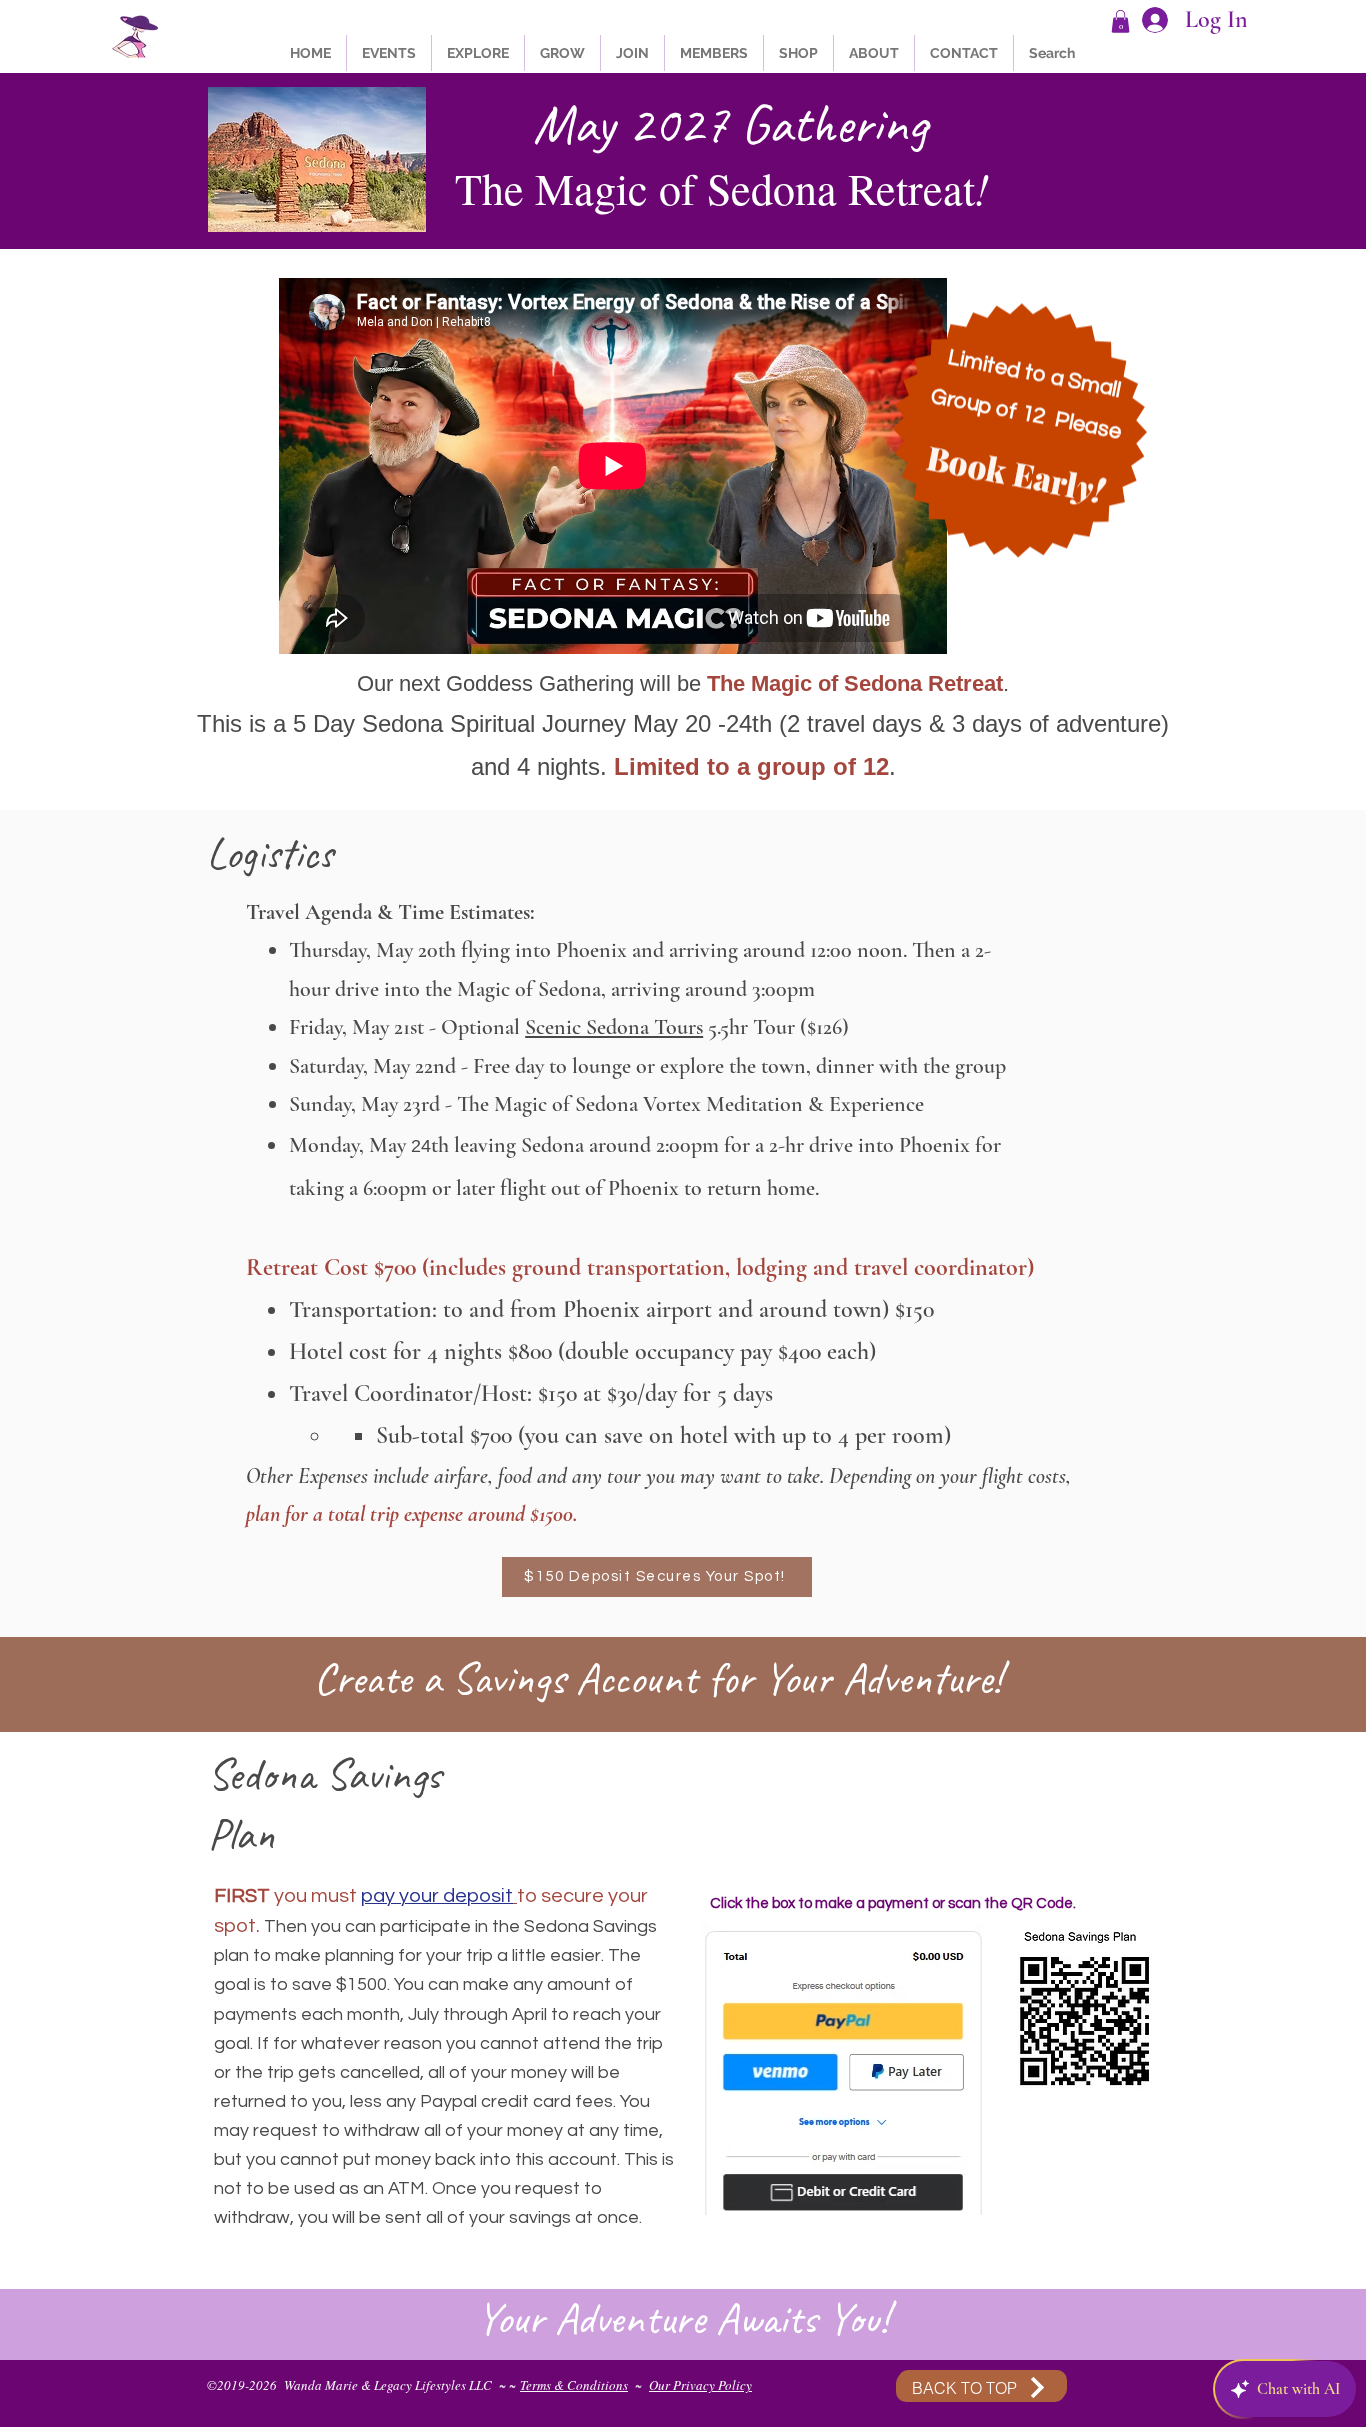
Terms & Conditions (574, 2385)
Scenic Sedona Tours (614, 1027)
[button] (1120, 21)
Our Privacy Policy (700, 2385)
